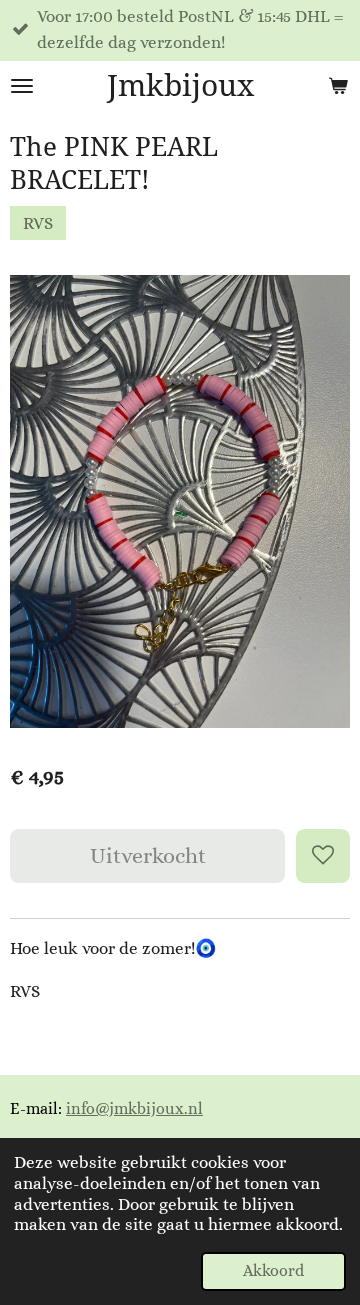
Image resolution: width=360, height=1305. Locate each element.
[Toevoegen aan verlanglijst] (323, 856)
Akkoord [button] (273, 1271)
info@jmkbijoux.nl (134, 1108)
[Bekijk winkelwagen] (338, 86)
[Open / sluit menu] (22, 86)
